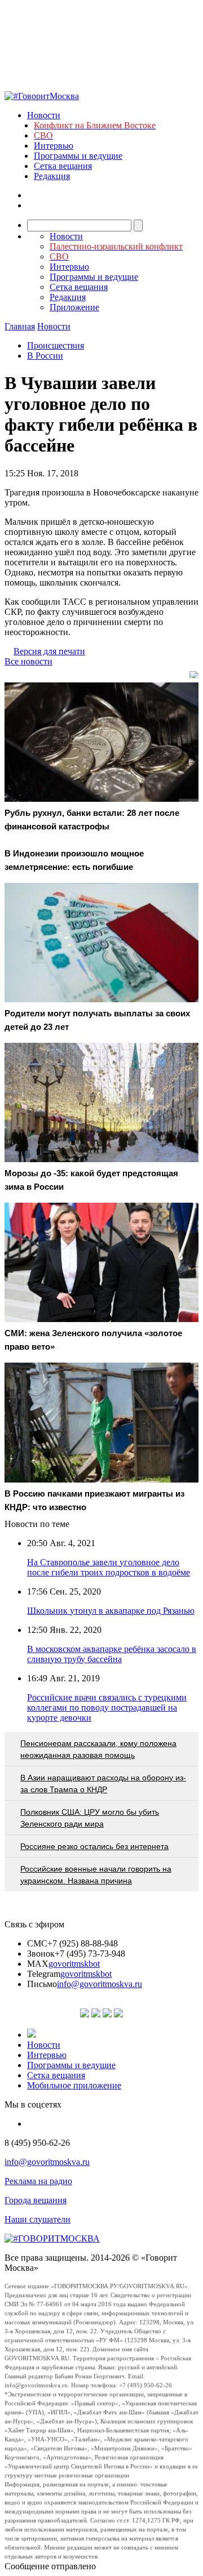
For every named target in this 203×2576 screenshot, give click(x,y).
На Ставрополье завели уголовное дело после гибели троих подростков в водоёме (109, 1567)
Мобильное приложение (74, 2085)
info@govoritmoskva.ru (100, 1984)
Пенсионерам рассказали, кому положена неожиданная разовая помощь (98, 1749)
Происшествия (56, 345)
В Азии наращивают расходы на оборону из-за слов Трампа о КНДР (103, 1783)
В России (45, 356)
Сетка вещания (63, 166)
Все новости (28, 661)
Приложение (74, 307)
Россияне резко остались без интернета (94, 1846)
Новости (44, 115)
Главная (20, 326)
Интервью (54, 146)
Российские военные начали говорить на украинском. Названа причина (96, 1875)
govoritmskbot (74, 1964)
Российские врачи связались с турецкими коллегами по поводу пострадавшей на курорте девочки (107, 1707)
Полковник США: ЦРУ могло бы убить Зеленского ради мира (90, 1818)
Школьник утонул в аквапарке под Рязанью (111, 1611)
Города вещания (36, 2200)
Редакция (52, 176)
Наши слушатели (37, 2219)
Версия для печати (49, 651)
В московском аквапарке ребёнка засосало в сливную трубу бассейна (112, 1654)
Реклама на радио (38, 2181)
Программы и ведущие (78, 156)
